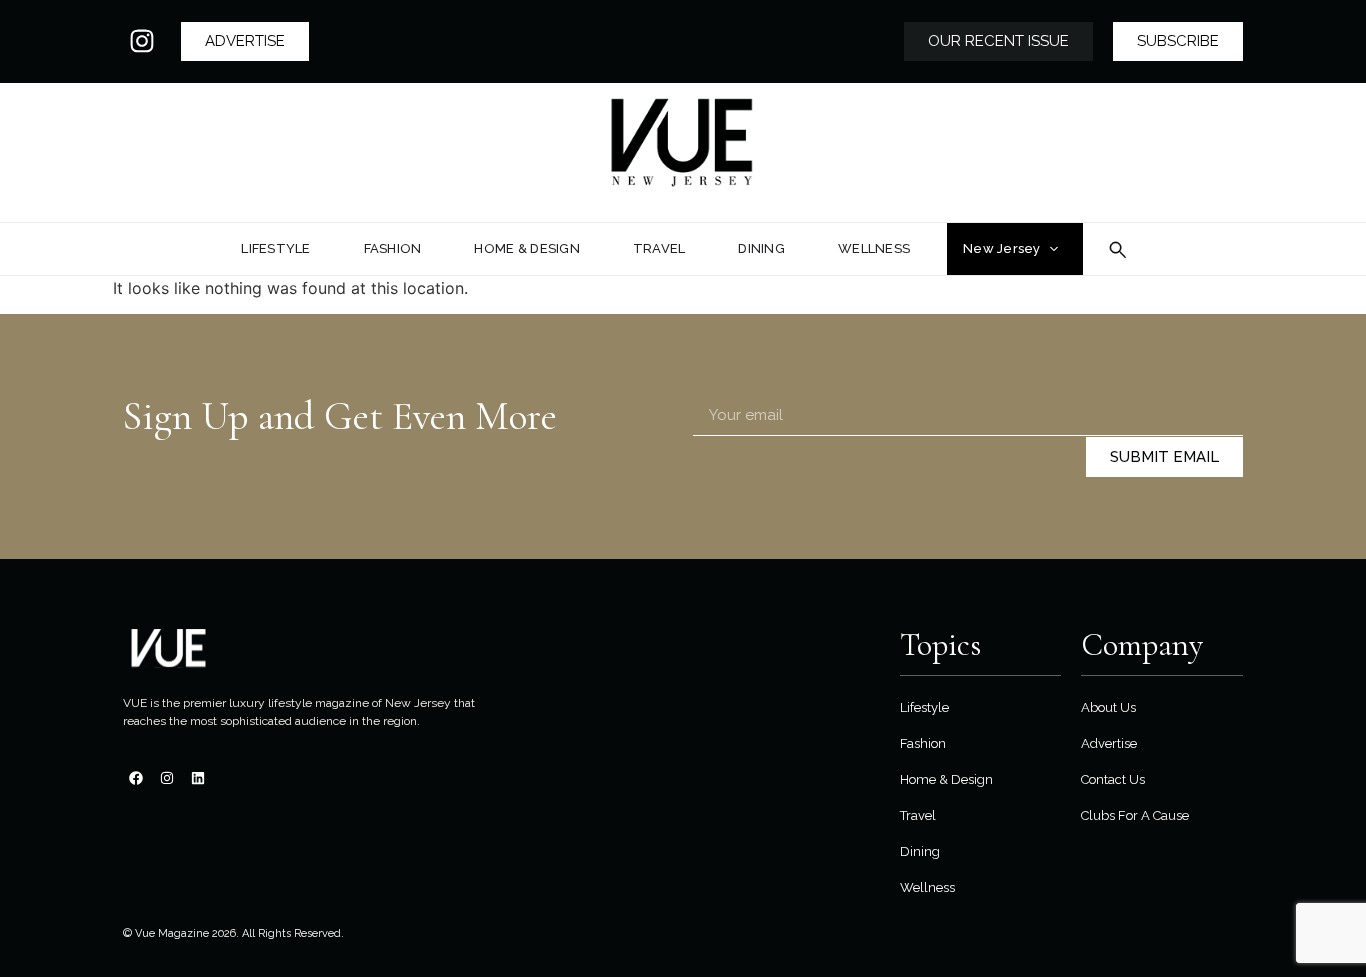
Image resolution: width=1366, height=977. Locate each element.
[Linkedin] (198, 778)
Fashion (923, 743)
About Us (1108, 707)
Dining (920, 851)
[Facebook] (136, 778)
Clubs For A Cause (1135, 815)
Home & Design (946, 779)
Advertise (1109, 743)
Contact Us (1113, 779)
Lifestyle (924, 707)
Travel (918, 815)
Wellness (927, 887)
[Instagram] (142, 41)
